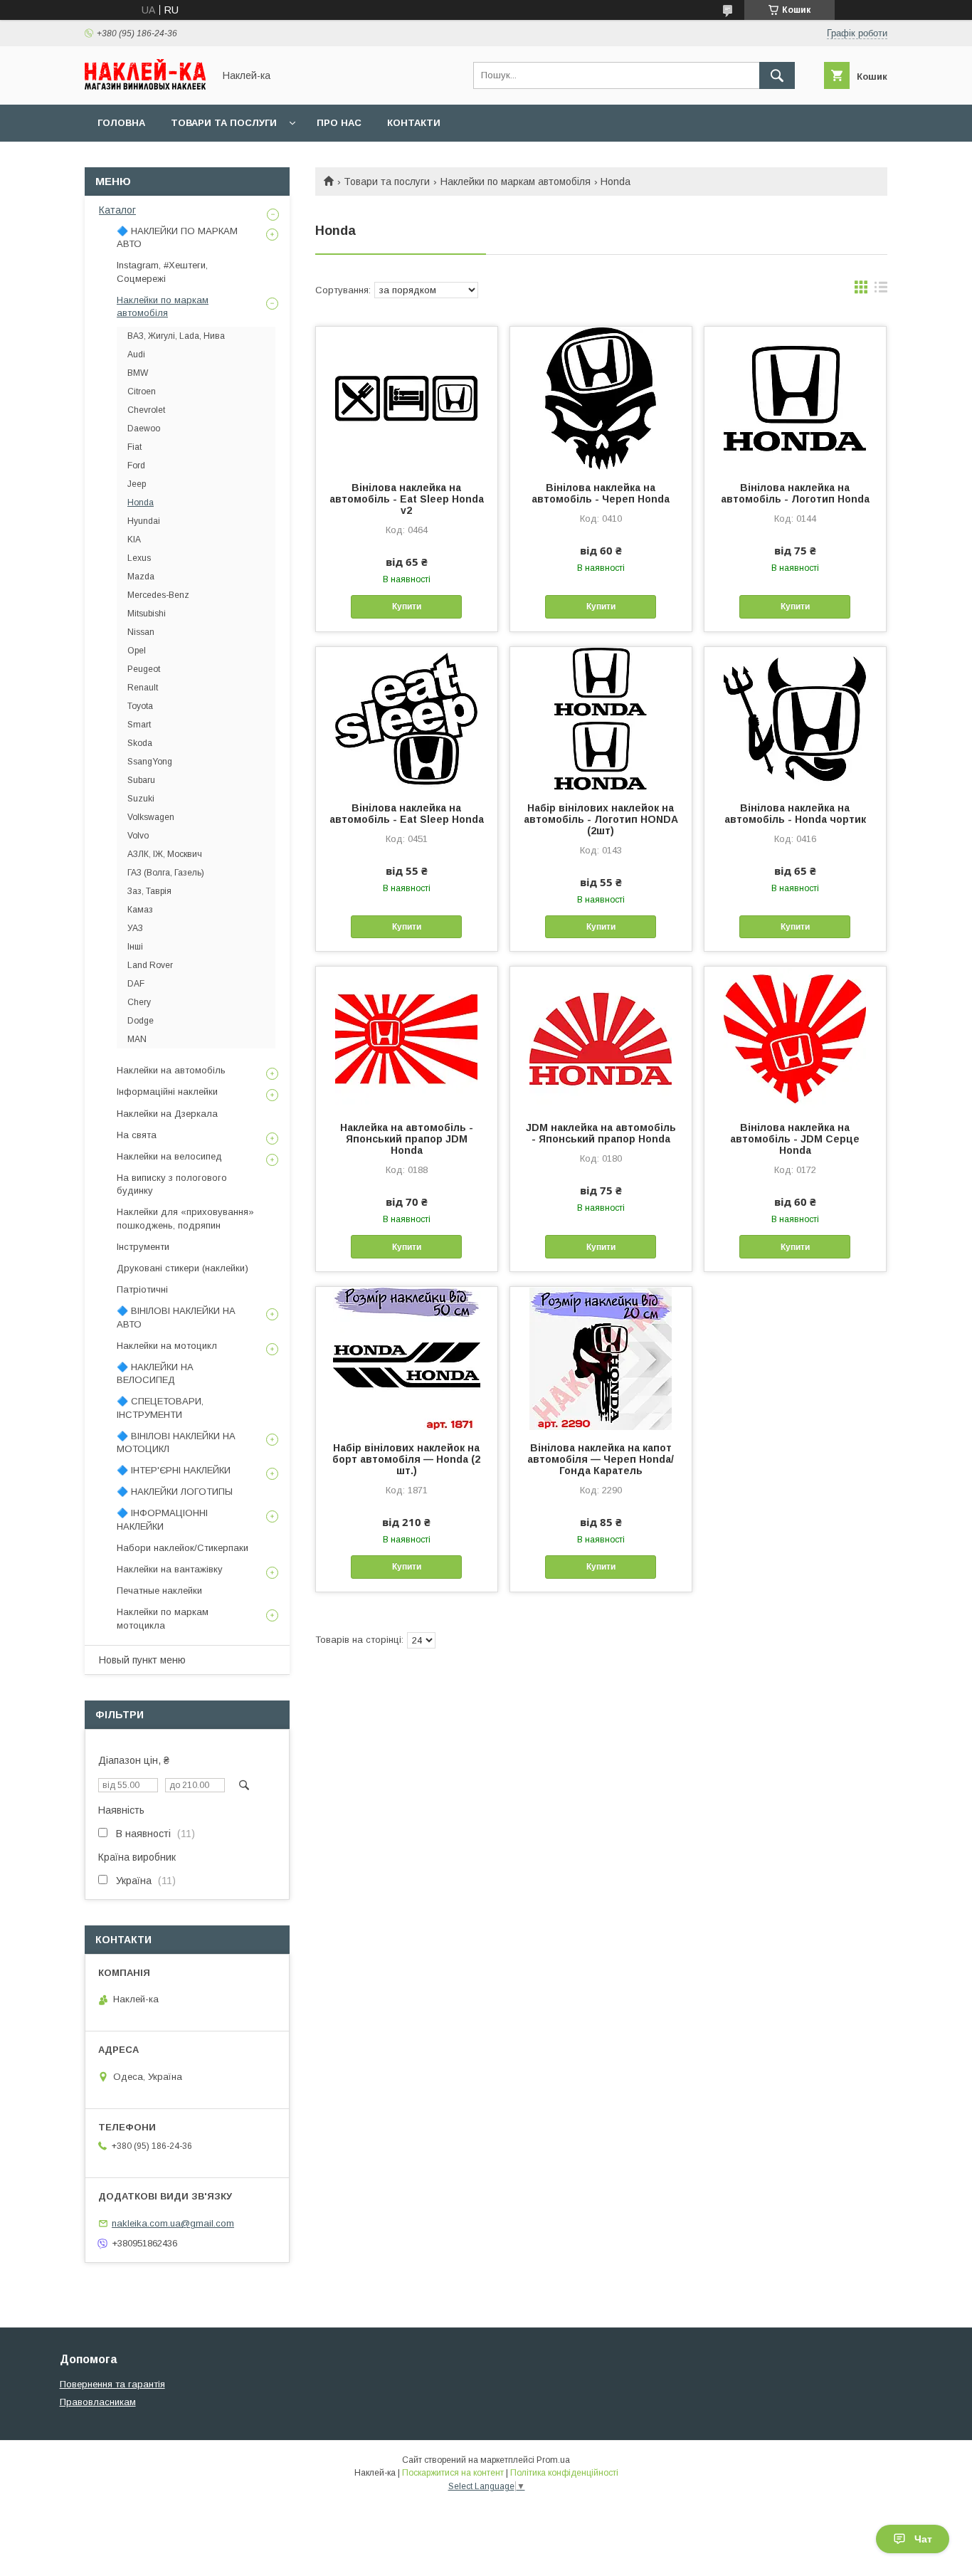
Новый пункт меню (142, 1660)
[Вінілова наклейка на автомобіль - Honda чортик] (795, 718)
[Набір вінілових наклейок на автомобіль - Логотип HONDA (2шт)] (601, 718)
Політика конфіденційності (564, 2473)
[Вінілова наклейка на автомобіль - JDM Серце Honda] (795, 1038)
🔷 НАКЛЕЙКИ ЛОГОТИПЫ (175, 1492)
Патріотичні (142, 1289)
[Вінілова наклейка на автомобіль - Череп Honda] (601, 398)
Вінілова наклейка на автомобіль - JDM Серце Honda (795, 1139)
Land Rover (150, 965)
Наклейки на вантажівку (170, 1569)
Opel (137, 651)
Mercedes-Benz (158, 595)
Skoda (140, 743)
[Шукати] (777, 75)
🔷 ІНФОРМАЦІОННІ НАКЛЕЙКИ (162, 1519)
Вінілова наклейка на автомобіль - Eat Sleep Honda (407, 814)
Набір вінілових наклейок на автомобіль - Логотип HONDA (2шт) (601, 819)
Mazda (141, 577)
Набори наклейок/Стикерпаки (183, 1548)
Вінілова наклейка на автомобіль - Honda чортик (795, 814)
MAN (137, 1039)
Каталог (117, 210)
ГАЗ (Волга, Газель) (166, 873)
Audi (136, 354)
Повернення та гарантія (112, 2384)
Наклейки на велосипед (169, 1156)
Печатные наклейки (159, 1591)
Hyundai (144, 521)
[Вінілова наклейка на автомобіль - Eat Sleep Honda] (407, 718)
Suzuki (141, 799)
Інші (135, 947)
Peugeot (144, 669)
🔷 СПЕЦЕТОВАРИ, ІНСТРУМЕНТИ (160, 1408)
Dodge (141, 1021)
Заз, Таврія (149, 891)
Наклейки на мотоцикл (167, 1346)
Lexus (139, 558)
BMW (138, 373)
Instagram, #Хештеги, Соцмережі (162, 272)
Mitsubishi (147, 614)
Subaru (141, 780)
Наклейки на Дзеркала (167, 1114)
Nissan (141, 632)
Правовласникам (98, 2402)
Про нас (339, 123)
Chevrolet (146, 410)
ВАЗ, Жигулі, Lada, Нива (176, 336)
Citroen (142, 391)
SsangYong (150, 762)
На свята (137, 1135)
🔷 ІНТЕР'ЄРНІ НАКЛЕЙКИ (174, 1470)
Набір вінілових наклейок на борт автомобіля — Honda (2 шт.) (406, 1459)
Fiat (134, 447)
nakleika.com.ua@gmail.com (173, 2223)
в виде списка (881, 290)
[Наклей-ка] (145, 86)
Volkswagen (151, 817)
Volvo (138, 836)
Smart (139, 725)
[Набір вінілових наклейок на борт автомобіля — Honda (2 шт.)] (407, 1358)
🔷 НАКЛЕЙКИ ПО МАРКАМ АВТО (177, 237)
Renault (143, 688)
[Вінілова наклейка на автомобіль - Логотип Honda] (795, 398)
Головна (121, 123)
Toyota (140, 706)
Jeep (137, 484)
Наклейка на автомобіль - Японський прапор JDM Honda (407, 1139)
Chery (139, 1002)
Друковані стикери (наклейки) (183, 1268)
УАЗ (135, 928)
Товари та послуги (224, 123)
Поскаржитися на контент (453, 2473)
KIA (134, 540)
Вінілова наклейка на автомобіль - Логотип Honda (795, 493)
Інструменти (143, 1247)
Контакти (414, 123)
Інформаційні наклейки (167, 1092)
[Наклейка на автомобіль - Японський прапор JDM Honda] (407, 1038)
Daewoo (144, 429)
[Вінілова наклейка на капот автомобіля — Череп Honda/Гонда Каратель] (601, 1358)
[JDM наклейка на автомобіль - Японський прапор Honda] (601, 1038)
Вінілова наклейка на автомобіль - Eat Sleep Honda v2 (407, 499)
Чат (923, 2539)
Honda (141, 503)
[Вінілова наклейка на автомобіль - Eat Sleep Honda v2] (407, 398)
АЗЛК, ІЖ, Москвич (165, 854)
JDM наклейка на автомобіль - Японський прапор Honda (601, 1133)
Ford (136, 466)
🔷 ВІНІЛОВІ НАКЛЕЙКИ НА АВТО (176, 1317)
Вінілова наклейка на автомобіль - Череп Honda (601, 493)
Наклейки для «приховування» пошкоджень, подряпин (185, 1218)
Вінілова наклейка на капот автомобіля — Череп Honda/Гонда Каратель (601, 1459)
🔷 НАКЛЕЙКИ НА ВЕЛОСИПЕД (155, 1373)
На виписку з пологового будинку (172, 1184)
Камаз (140, 910)
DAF (136, 984)
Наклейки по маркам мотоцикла (163, 1618)
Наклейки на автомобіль (171, 1070)
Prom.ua (553, 2460)
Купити (407, 606)
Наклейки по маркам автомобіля (516, 182)
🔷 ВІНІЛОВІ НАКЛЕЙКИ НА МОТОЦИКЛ (176, 1442)
